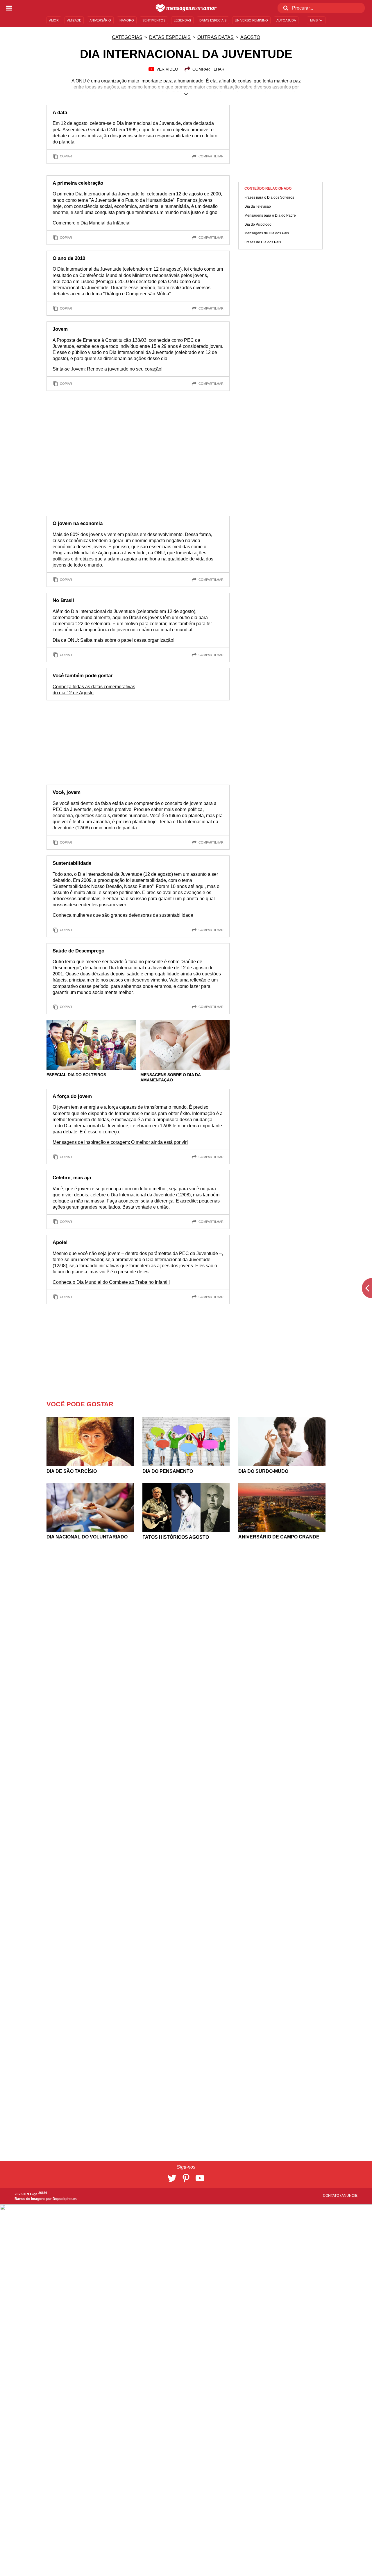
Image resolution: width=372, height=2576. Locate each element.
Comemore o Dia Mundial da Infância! (92, 223)
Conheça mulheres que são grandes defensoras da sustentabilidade (123, 915)
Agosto (250, 37)
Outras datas (215, 37)
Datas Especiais (170, 37)
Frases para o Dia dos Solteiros (269, 197)
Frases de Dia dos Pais (263, 242)
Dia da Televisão (258, 206)
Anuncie (349, 2196)
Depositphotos (65, 2199)
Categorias (127, 37)
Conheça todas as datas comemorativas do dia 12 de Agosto (94, 690)
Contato (331, 2196)
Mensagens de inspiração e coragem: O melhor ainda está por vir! (120, 1142)
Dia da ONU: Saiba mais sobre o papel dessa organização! (113, 640)
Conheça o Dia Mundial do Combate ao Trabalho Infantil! (111, 1282)
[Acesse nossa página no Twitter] (172, 2178)
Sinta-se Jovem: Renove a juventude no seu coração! (108, 369)
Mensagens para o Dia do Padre (270, 215)
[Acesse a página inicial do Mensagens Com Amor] (186, 8)
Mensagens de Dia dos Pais (267, 233)
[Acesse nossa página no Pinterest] (186, 2178)
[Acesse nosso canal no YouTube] (200, 2178)
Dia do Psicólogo (258, 224)
